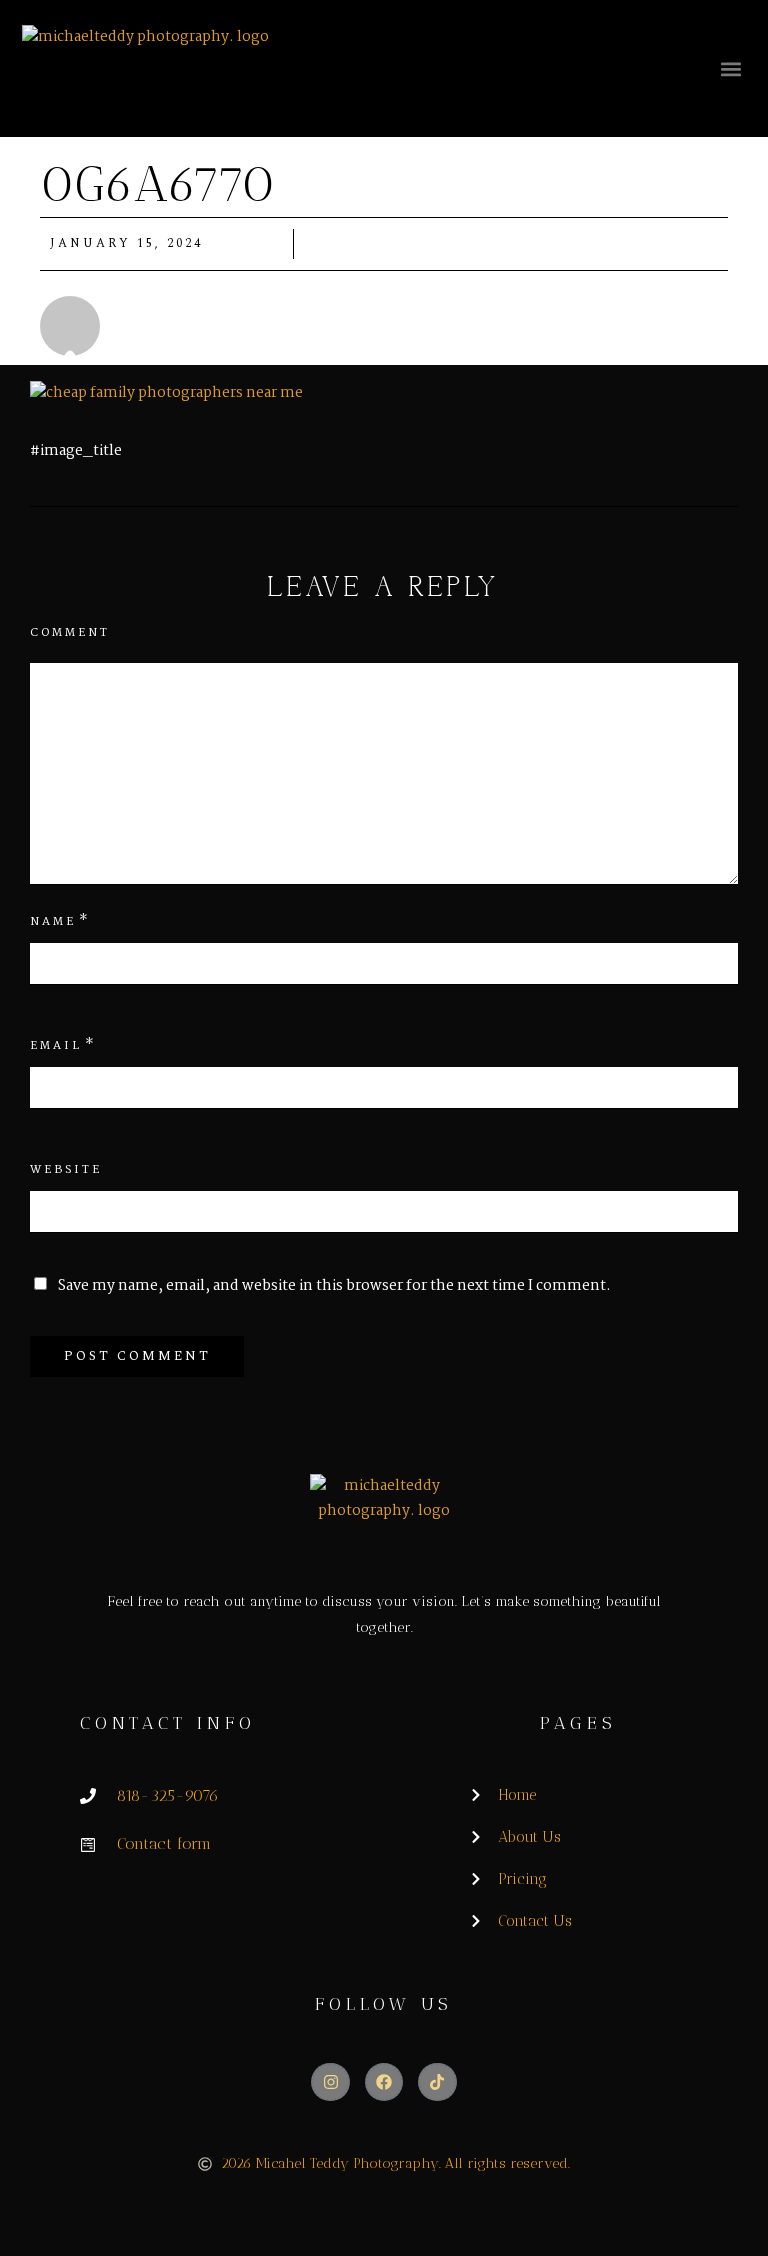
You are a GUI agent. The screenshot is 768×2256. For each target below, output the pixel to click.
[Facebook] (384, 2082)
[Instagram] (330, 2082)
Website (66, 1170)
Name (53, 922)
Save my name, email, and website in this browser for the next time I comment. (334, 1286)
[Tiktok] (437, 2082)
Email (56, 1046)
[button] (730, 68)
